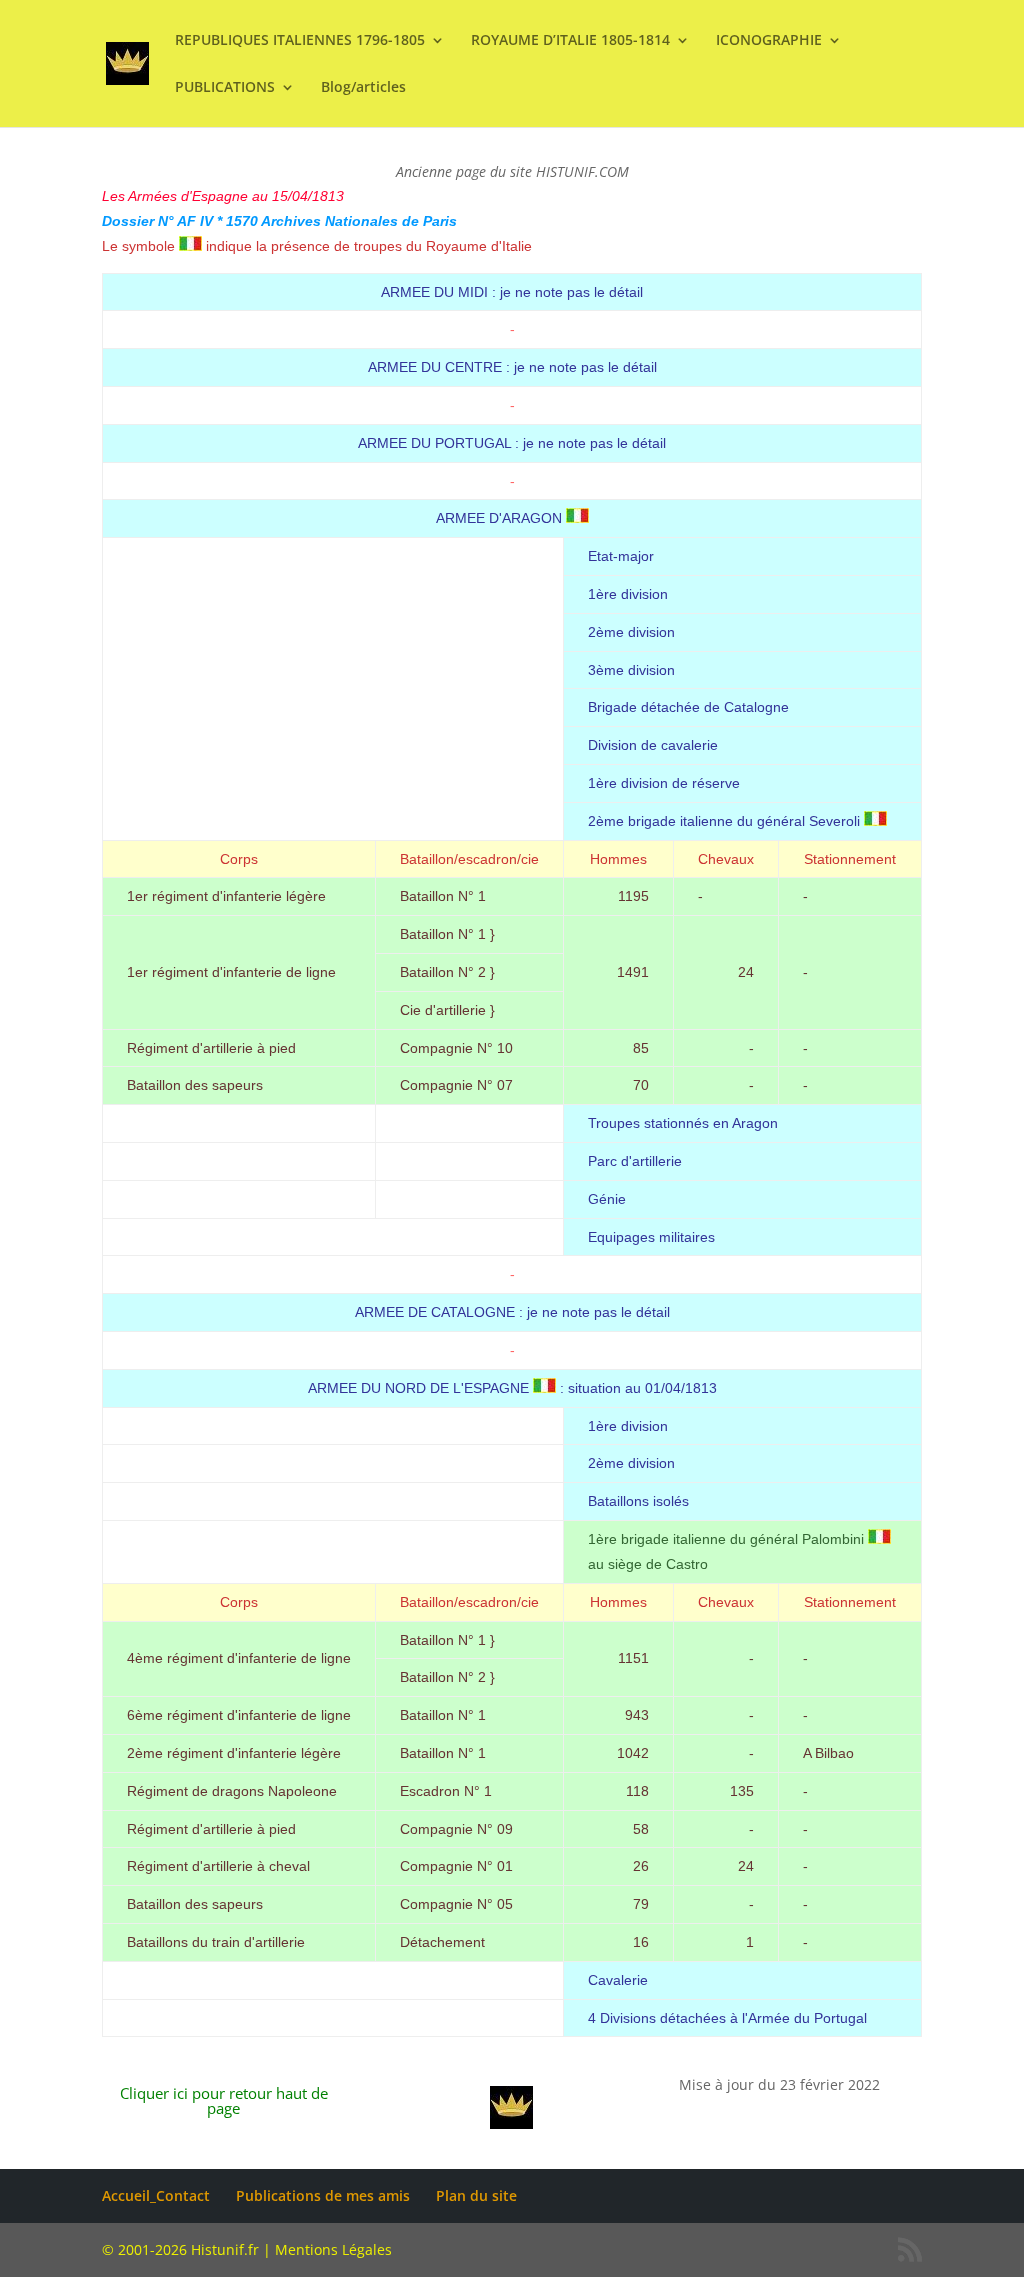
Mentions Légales (333, 2249)
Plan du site (476, 2195)
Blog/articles (363, 88)
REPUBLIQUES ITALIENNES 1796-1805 (300, 41)
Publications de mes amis (323, 2195)
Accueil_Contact (156, 2195)
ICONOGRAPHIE (769, 41)
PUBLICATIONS (225, 88)
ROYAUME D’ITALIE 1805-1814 (570, 41)
